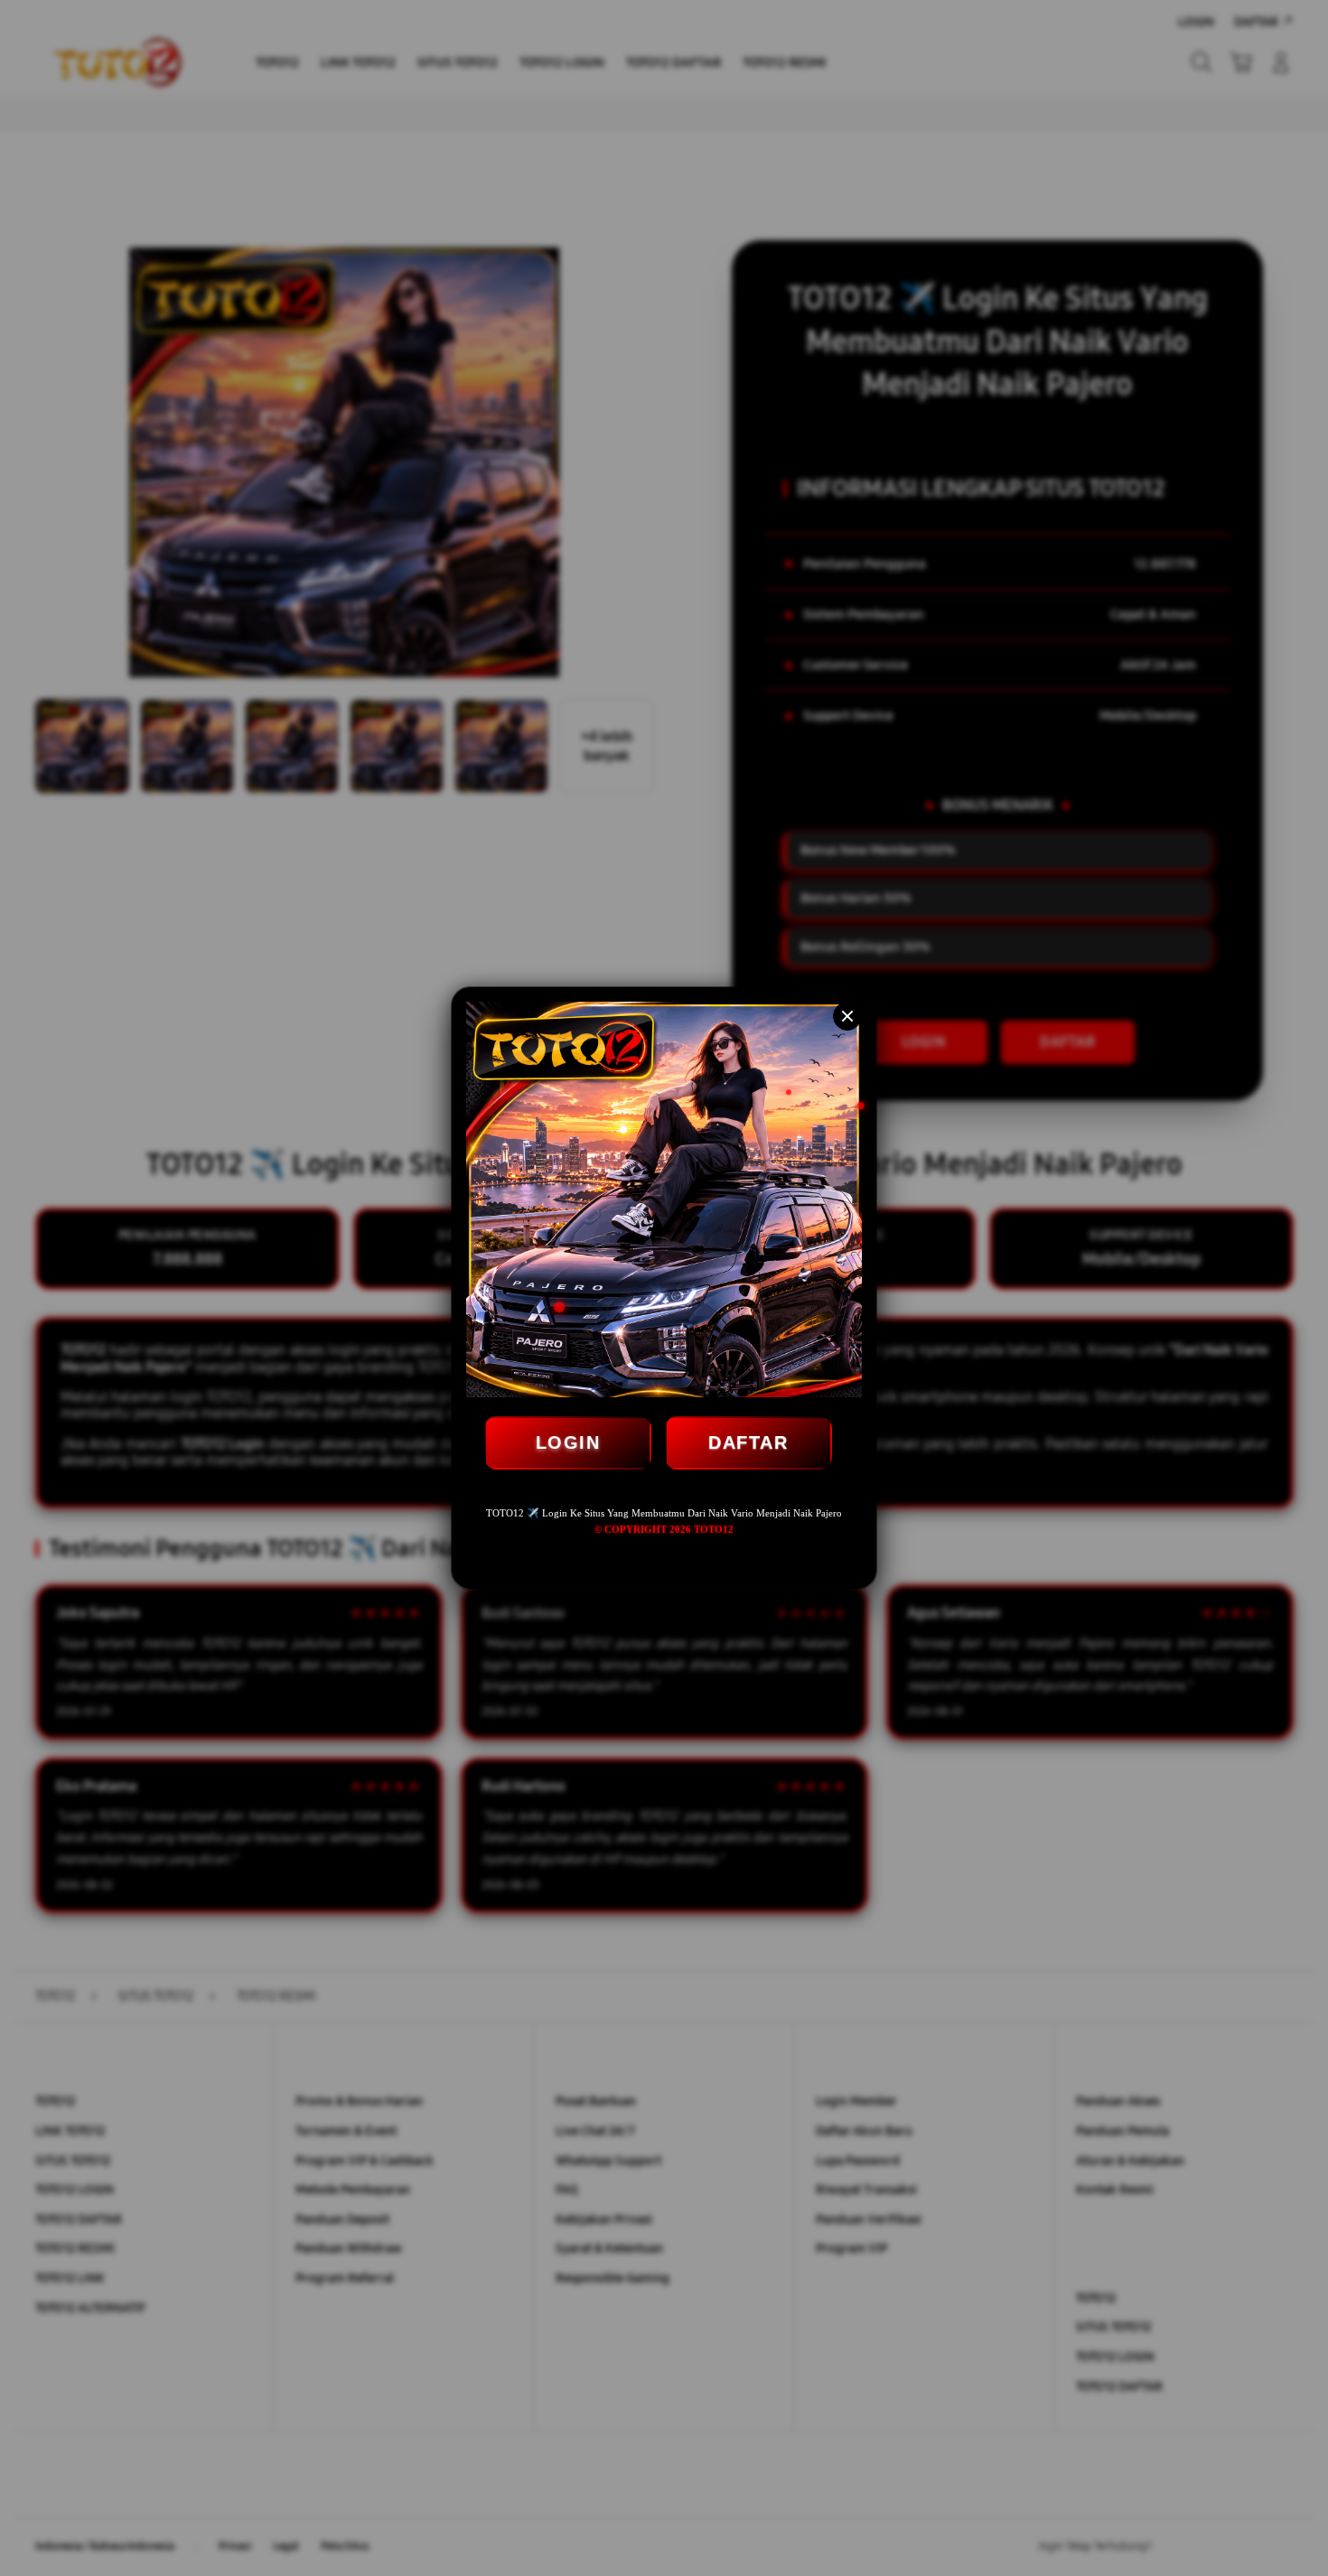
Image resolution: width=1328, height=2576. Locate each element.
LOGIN (568, 1442)
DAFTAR (748, 1442)
